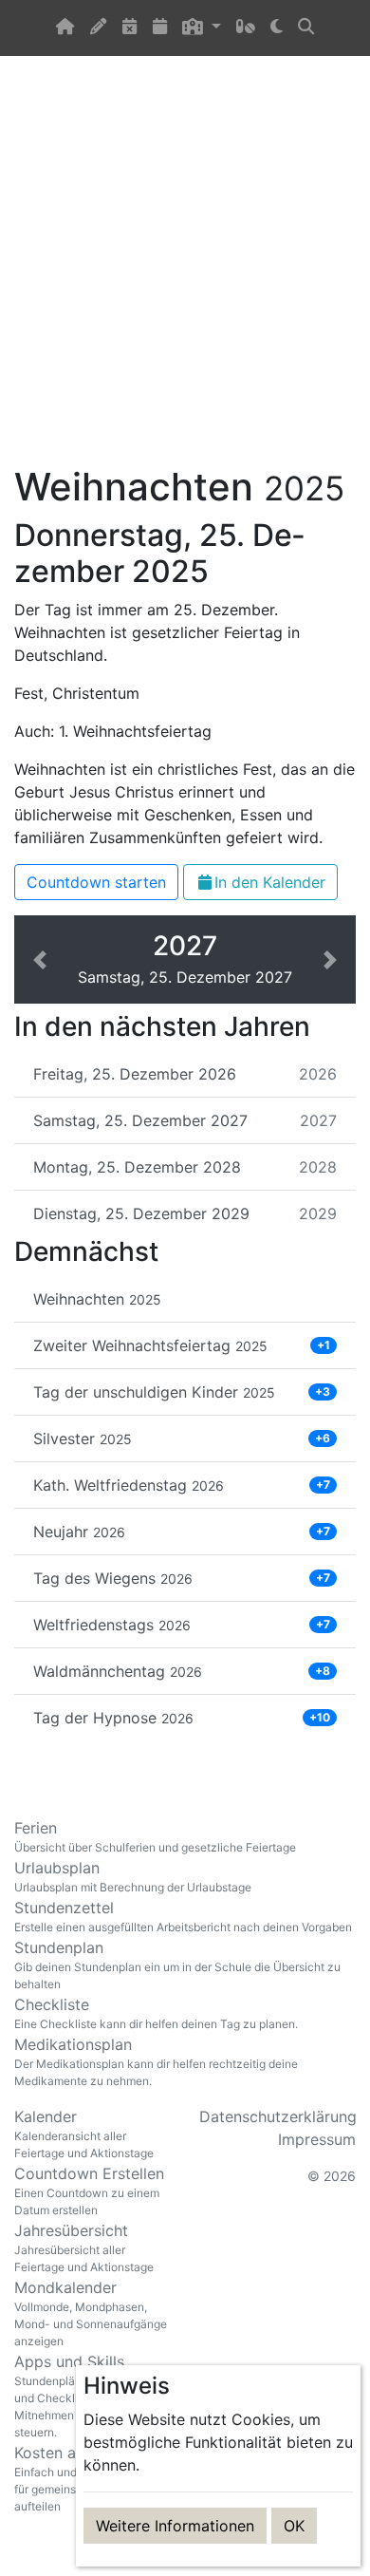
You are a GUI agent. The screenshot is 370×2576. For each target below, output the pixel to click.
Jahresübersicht (84, 2247)
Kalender (84, 2134)
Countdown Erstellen (89, 2191)
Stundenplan (177, 1965)
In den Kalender (270, 882)
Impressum (317, 2139)
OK (294, 2526)
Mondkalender (91, 2313)
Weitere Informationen (175, 2526)
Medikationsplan (156, 2061)
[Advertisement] (185, 272)
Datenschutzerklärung (278, 2116)
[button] (201, 28)
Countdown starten (96, 882)
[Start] (65, 28)
